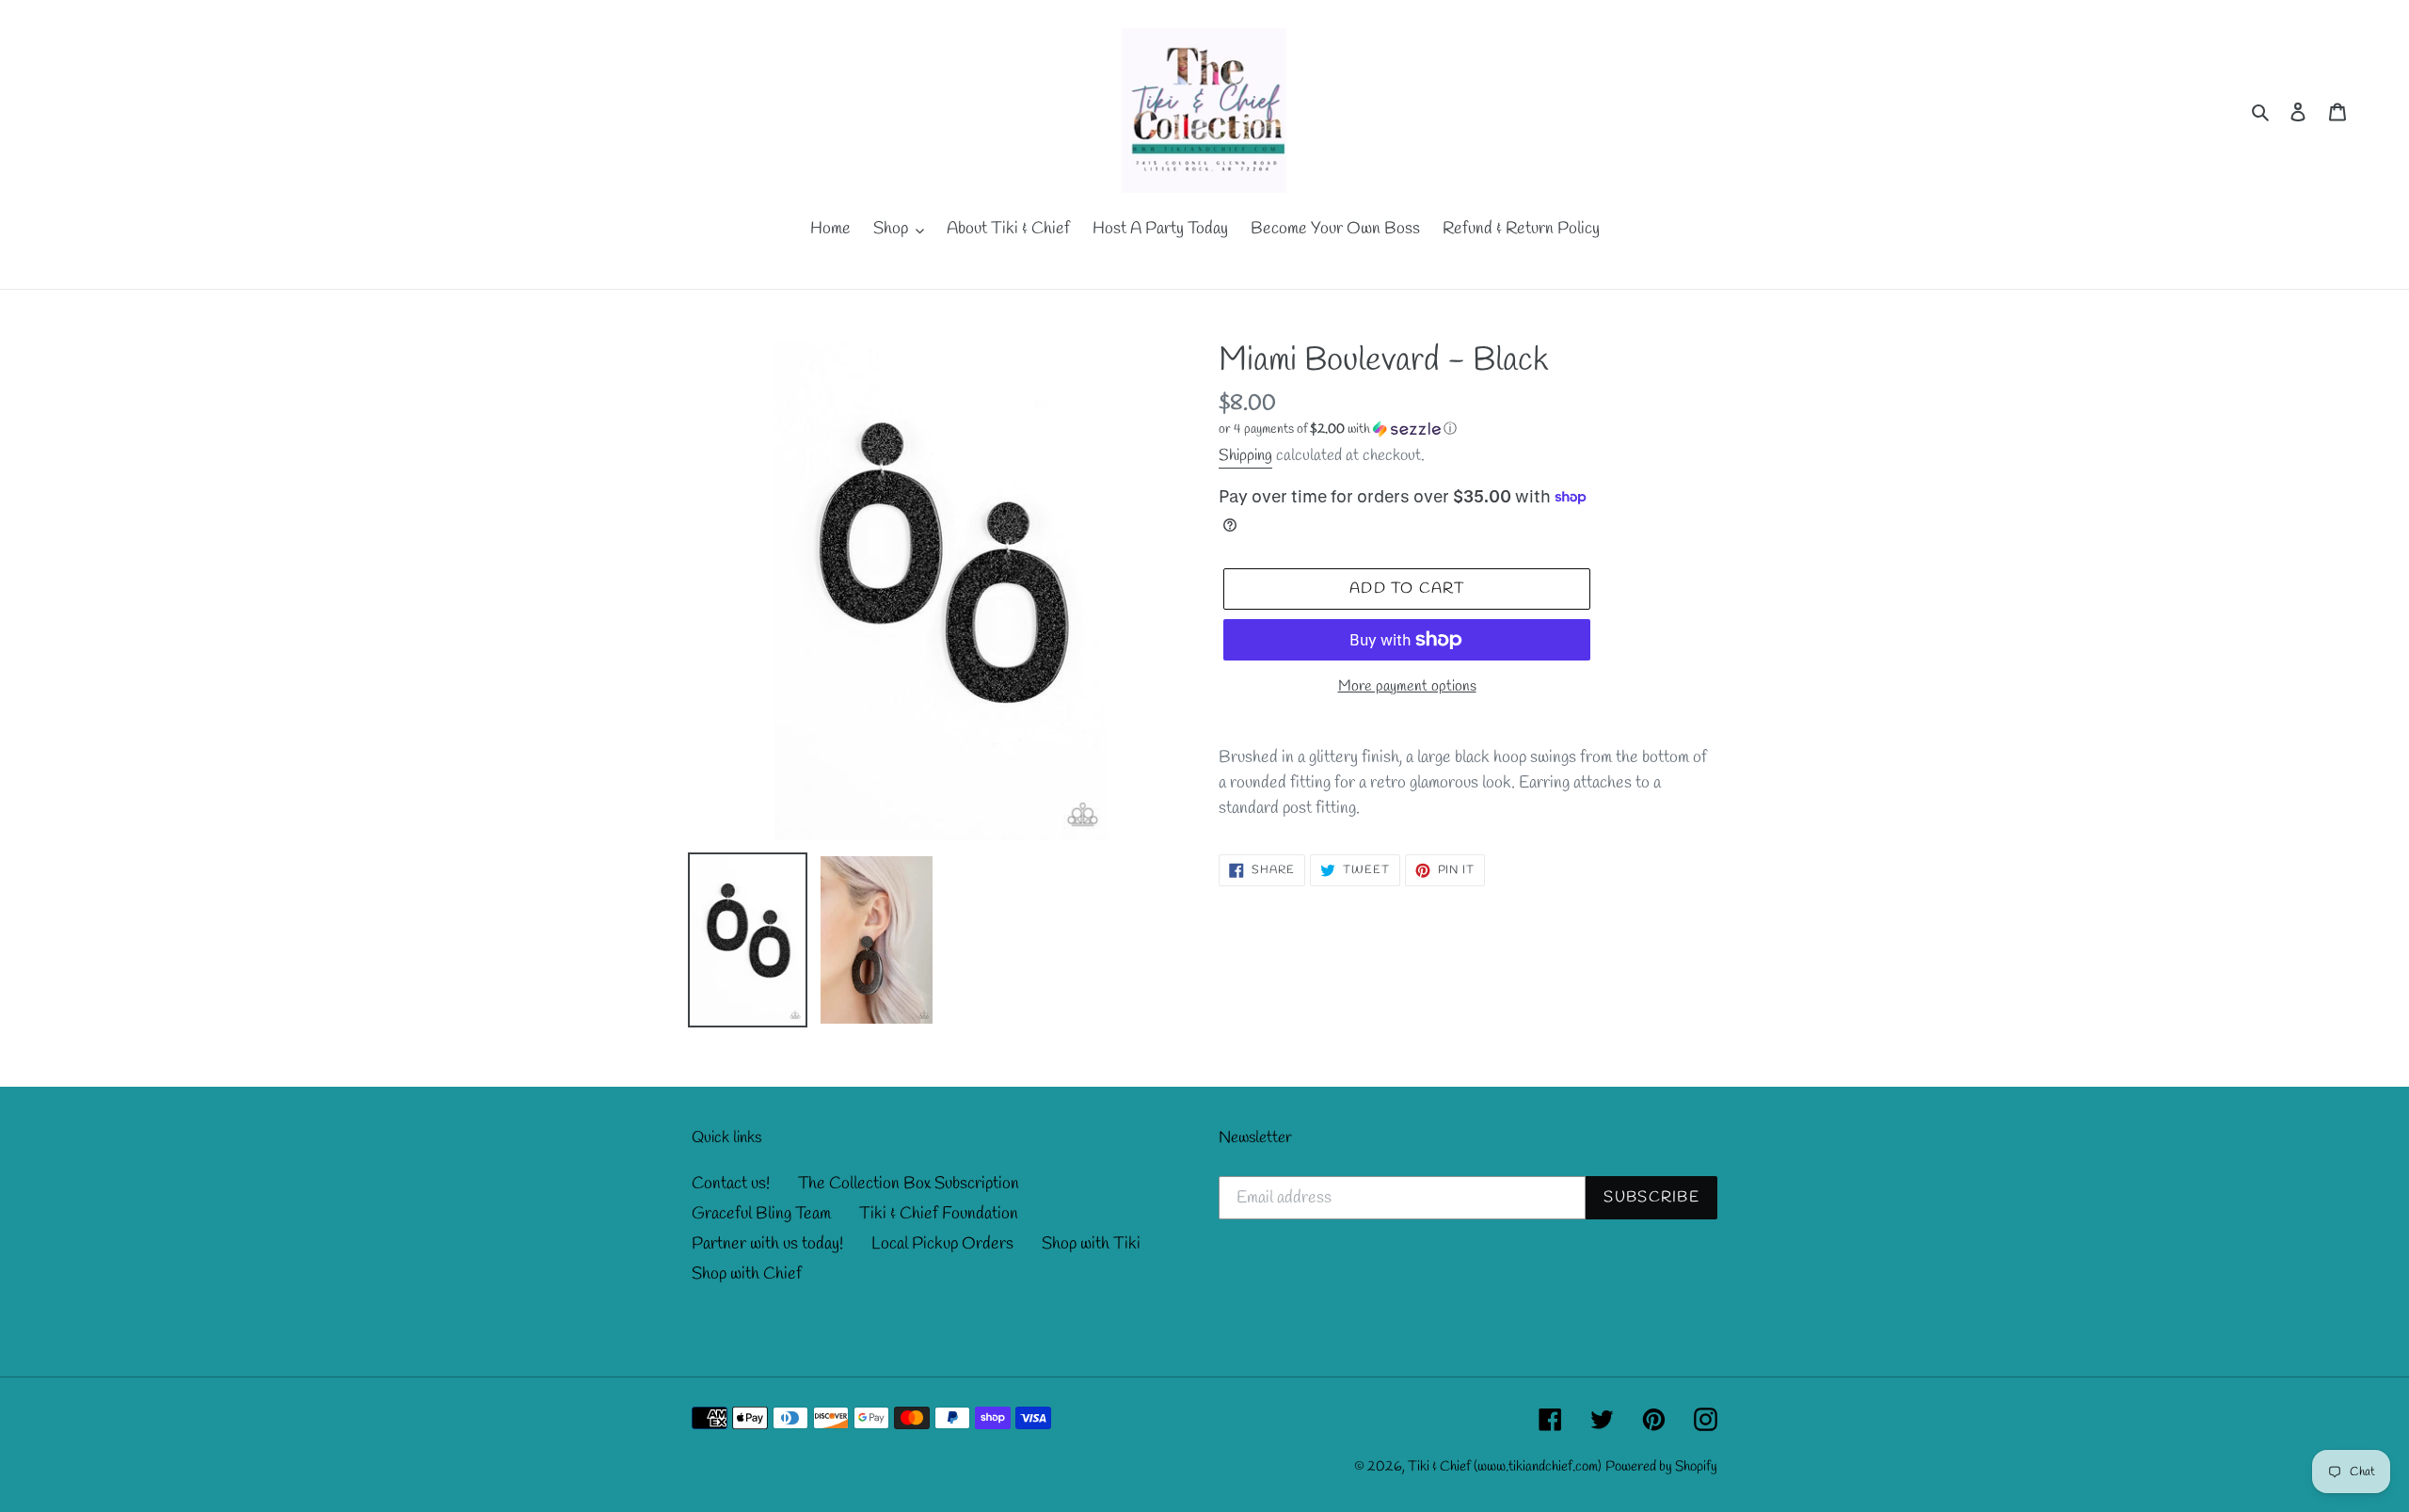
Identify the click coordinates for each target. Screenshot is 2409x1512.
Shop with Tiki (1091, 1244)
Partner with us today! (767, 1244)
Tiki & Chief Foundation (939, 1214)
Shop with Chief (747, 1274)
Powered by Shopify (1661, 1467)
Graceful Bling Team (761, 1214)
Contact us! (731, 1184)
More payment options (1407, 686)
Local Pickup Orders (942, 1244)
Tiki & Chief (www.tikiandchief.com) (1505, 1467)
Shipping (1245, 456)
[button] (1338, 430)
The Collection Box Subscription (909, 1184)
